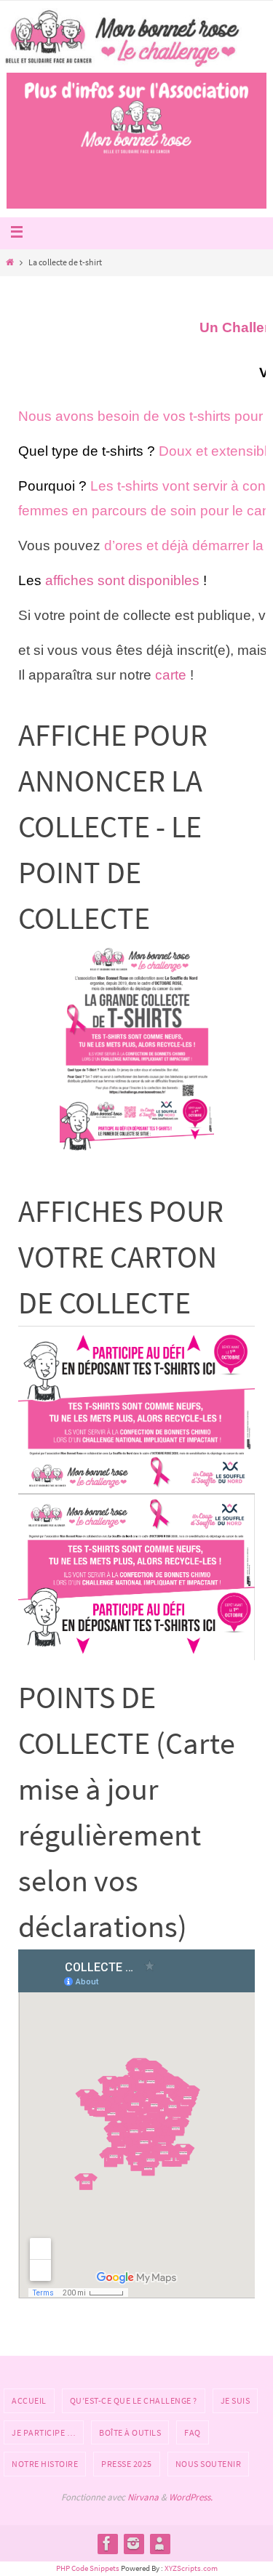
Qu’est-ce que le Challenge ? (134, 2400)
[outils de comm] (136, 1050)
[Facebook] (107, 2543)
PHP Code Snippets (88, 2568)
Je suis (236, 2400)
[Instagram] (133, 2543)
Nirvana (143, 2497)
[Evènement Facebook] (159, 2543)
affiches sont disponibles (122, 580)
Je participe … (44, 2432)
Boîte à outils (130, 2432)
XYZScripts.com (191, 2568)
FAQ (193, 2432)
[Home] (9, 262)
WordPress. (191, 2497)
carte (171, 675)
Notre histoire (45, 2464)
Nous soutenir (209, 2464)
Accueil (29, 2400)
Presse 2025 (127, 2464)
